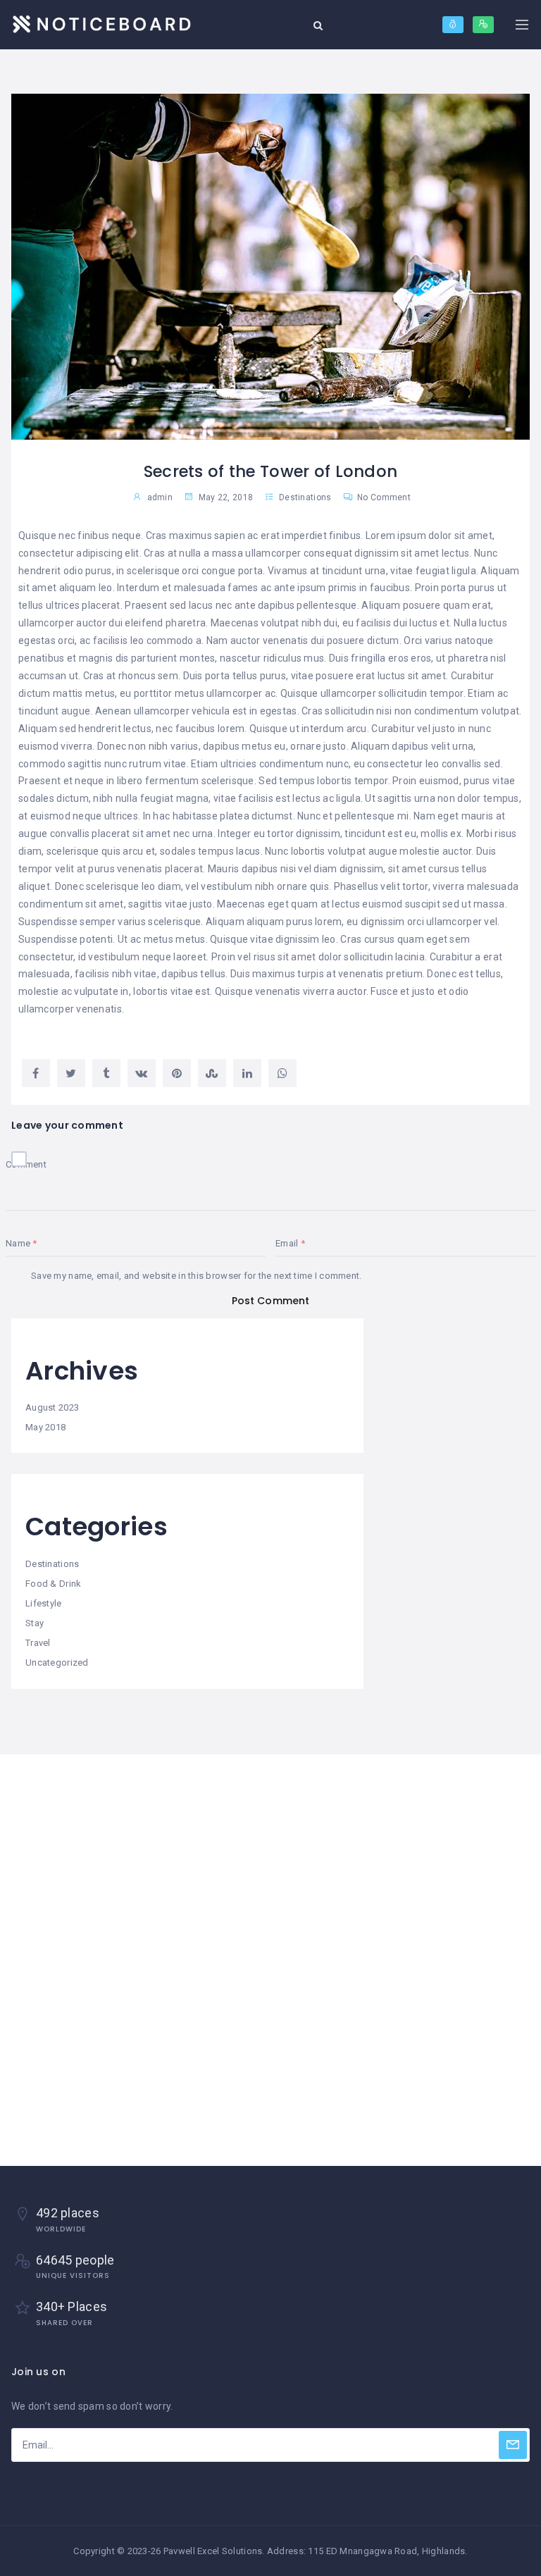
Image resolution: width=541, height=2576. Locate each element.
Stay (35, 1623)
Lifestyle (44, 1603)
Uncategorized (57, 1662)
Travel (38, 1643)
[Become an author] (483, 25)
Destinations (305, 497)
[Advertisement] (270, 1859)
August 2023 (52, 1407)
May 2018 (45, 1427)
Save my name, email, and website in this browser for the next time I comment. (197, 1276)
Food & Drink (53, 1584)
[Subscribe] (513, 2445)
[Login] (453, 25)
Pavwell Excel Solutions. (214, 2551)
